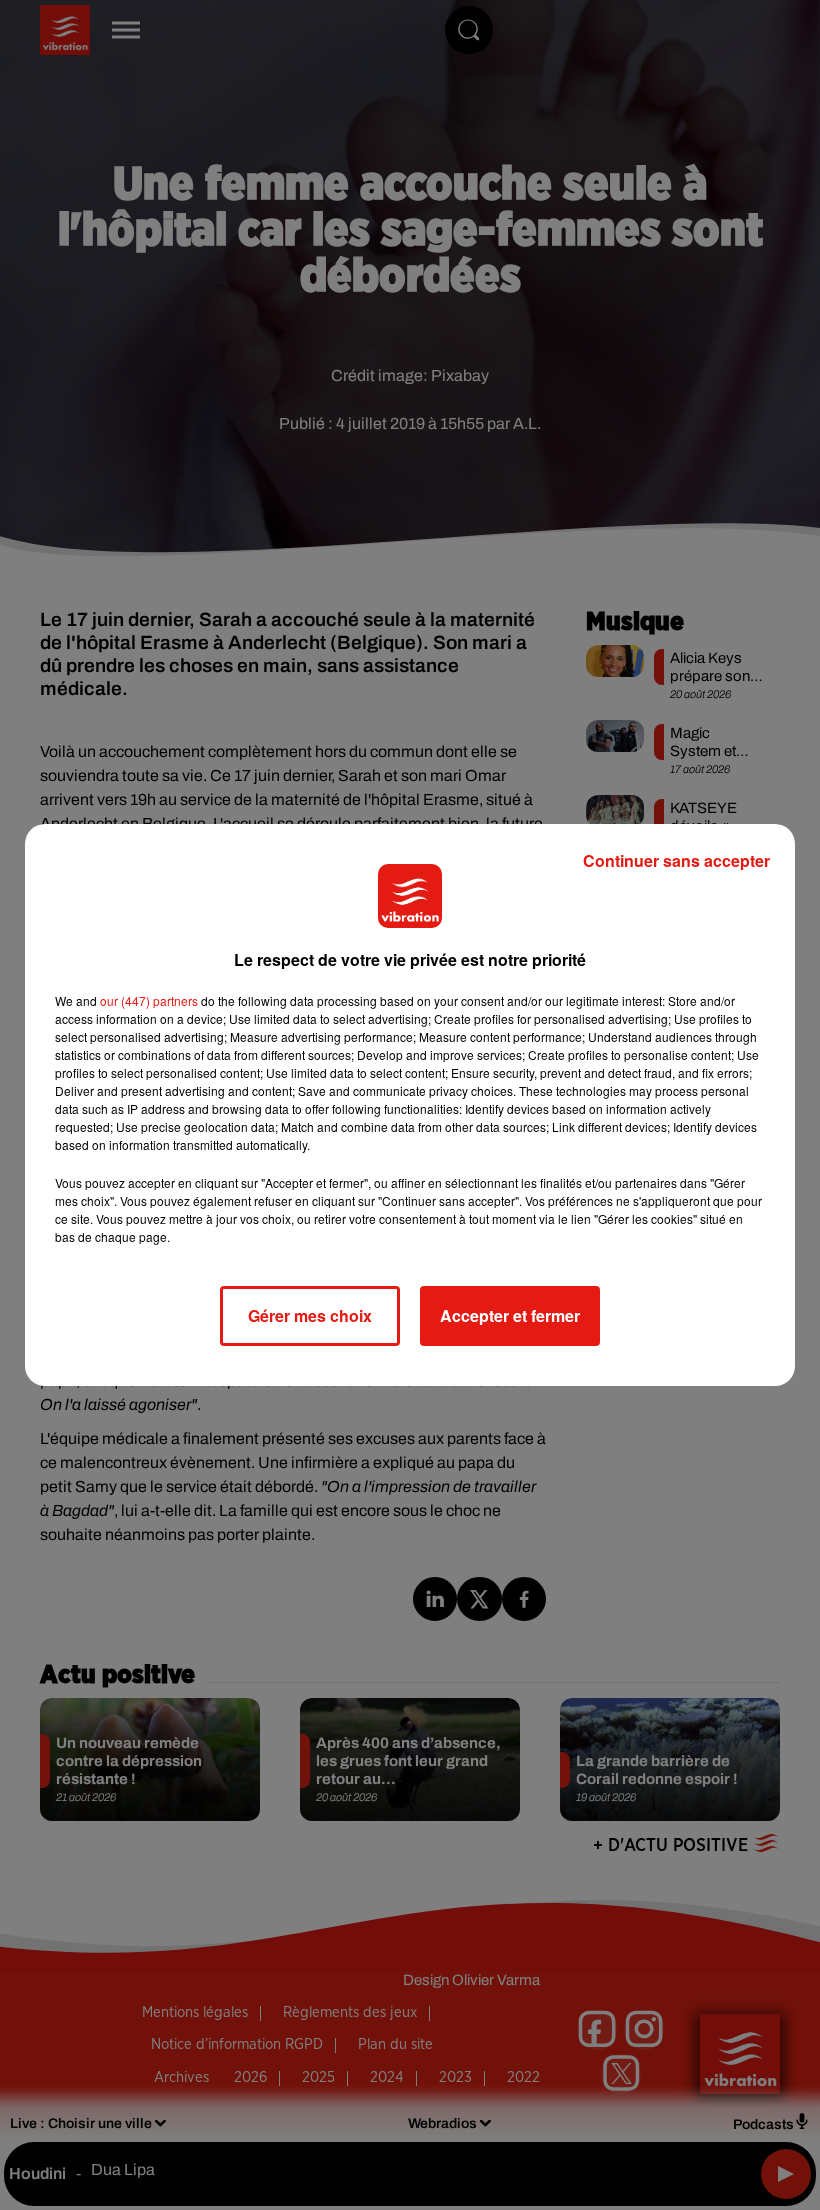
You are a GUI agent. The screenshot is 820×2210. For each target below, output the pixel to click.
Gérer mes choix (310, 1315)
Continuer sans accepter (676, 860)
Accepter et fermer (510, 1315)
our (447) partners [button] (149, 1000)
